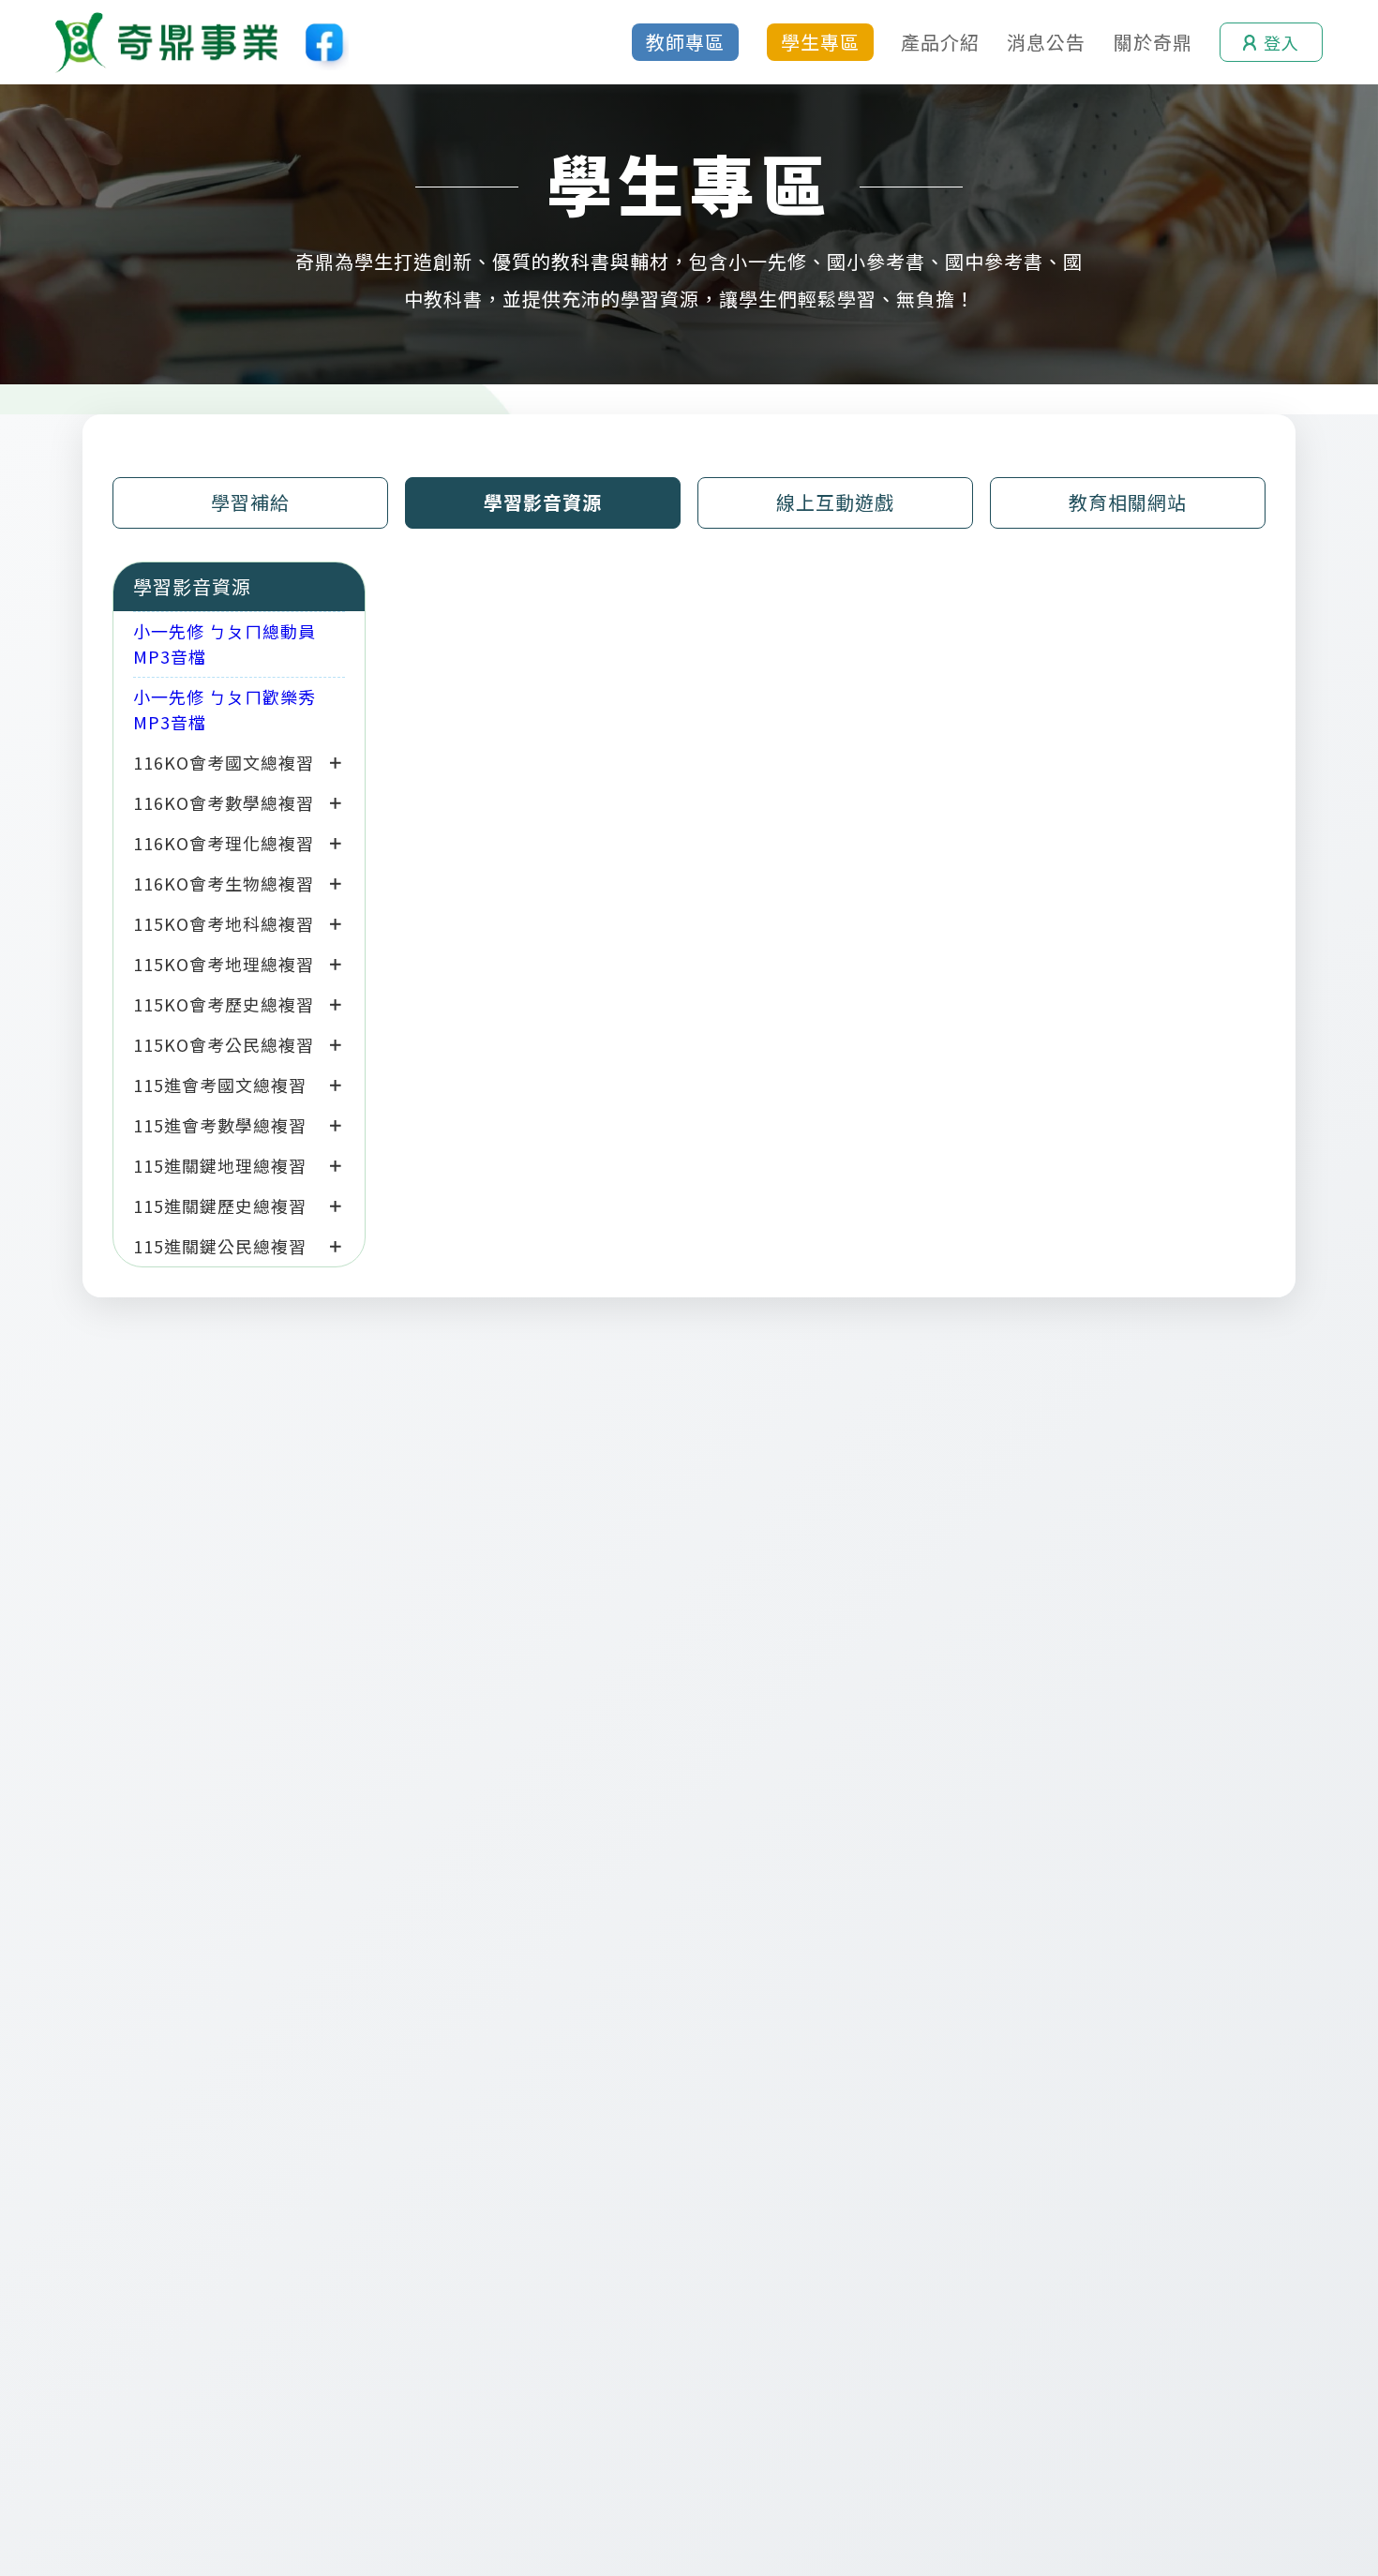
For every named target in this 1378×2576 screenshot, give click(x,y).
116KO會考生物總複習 (224, 883)
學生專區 (820, 42)
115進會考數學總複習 (220, 1125)
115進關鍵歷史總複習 (220, 1206)
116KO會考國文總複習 (224, 762)
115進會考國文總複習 (220, 1085)
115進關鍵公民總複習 (220, 1246)
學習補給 (250, 502)
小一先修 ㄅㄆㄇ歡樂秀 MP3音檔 (225, 709)
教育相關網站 (1128, 502)
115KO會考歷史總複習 (224, 1004)
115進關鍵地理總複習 (220, 1165)
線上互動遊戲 (835, 502)
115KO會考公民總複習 (224, 1044)
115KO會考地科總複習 (224, 923)
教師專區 (685, 42)
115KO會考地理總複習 (224, 964)
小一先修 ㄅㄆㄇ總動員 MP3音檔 (225, 644)
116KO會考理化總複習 (224, 843)
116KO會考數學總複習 (224, 802)
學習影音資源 (543, 502)
